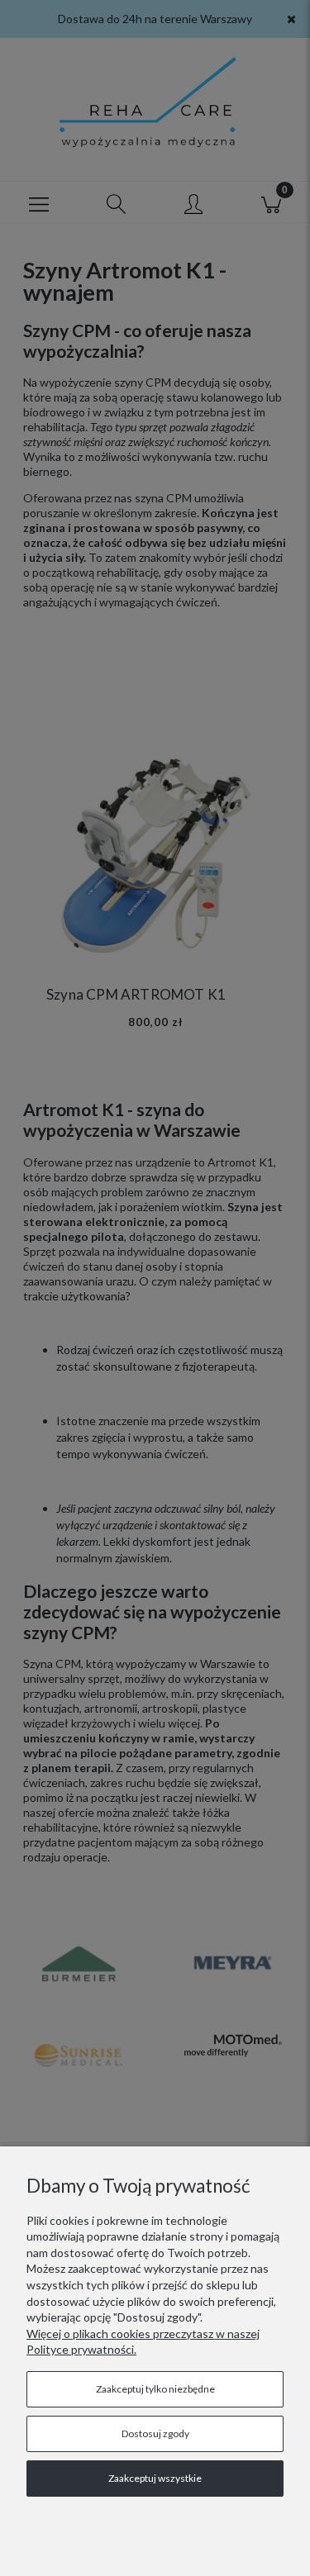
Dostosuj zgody (155, 2433)
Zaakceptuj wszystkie (155, 2478)
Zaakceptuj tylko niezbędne (155, 2389)
